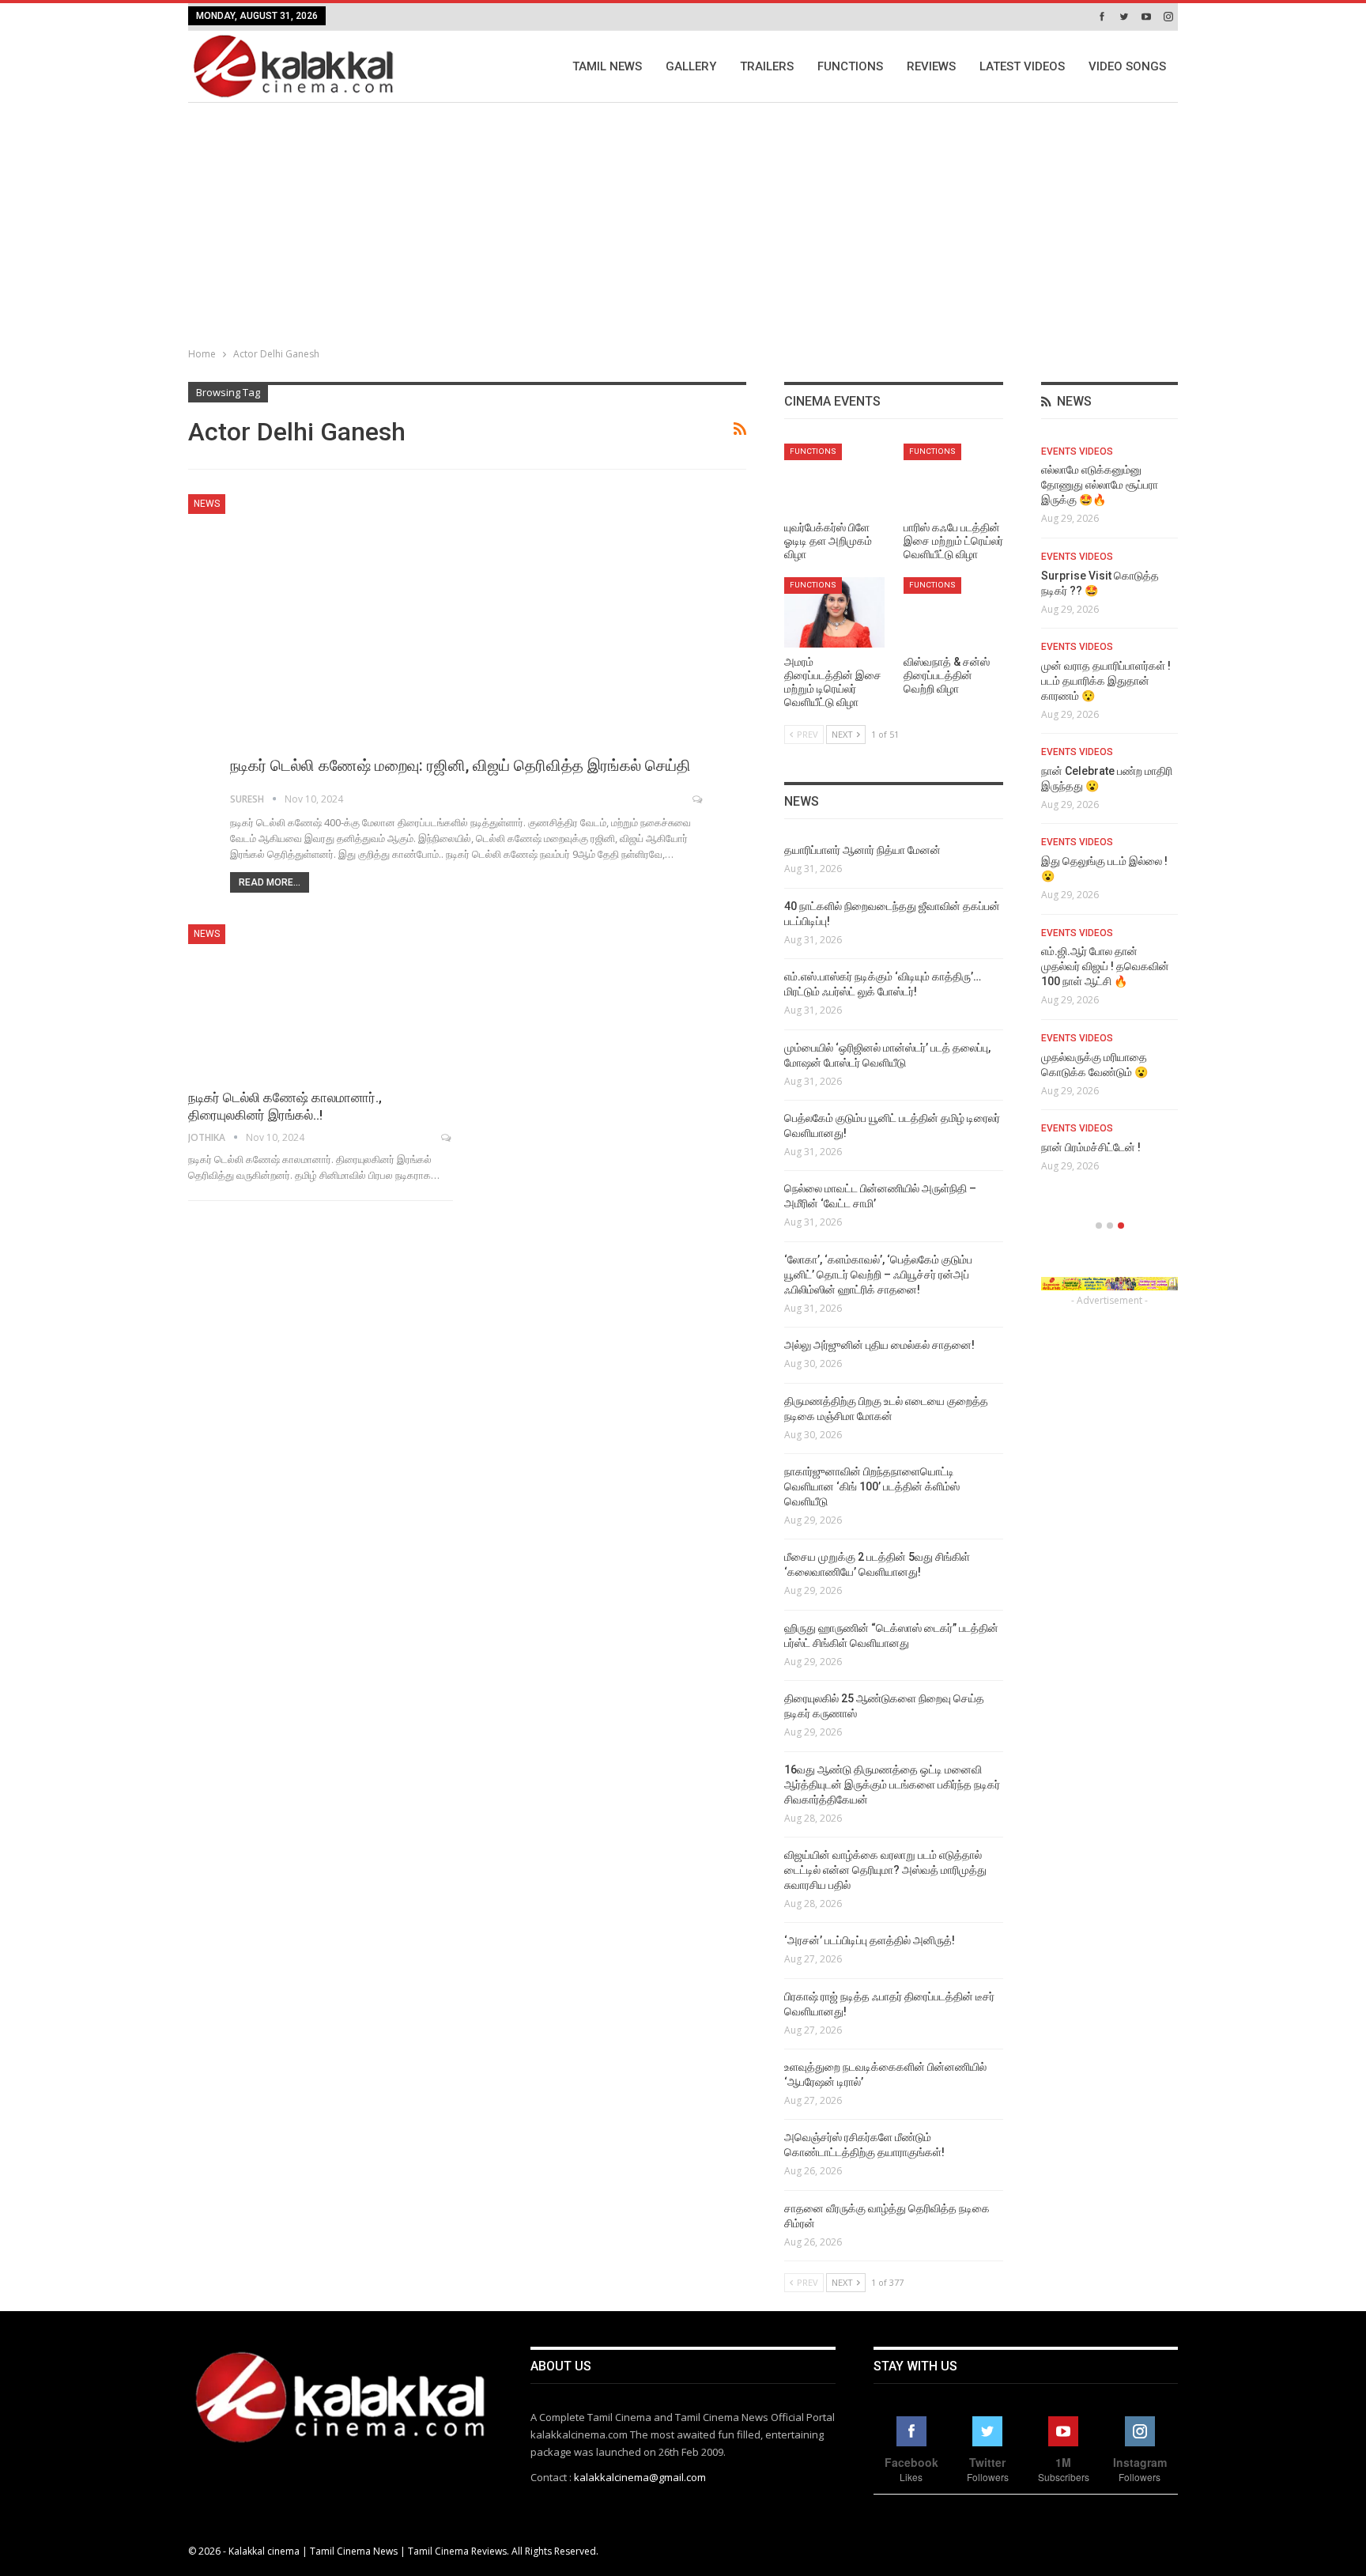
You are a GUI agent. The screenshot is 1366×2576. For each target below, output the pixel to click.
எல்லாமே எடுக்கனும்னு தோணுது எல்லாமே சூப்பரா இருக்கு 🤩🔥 (1100, 485)
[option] (1109, 814)
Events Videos (1077, 451)
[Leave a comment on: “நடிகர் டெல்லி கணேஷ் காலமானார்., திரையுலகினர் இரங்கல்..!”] (447, 1138)
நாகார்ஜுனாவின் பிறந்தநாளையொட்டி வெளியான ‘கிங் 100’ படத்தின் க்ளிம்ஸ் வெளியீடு (872, 1486)
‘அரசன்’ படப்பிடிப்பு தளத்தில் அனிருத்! (870, 1940)
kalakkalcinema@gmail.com (640, 2477)
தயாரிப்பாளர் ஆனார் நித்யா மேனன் (862, 850)
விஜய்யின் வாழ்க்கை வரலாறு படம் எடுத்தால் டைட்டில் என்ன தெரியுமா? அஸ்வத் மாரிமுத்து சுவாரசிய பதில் (885, 1870)
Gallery (691, 66)
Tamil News (607, 66)
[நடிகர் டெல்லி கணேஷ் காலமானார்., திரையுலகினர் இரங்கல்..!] (321, 1001)
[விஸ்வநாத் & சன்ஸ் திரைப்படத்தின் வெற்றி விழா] (954, 612)
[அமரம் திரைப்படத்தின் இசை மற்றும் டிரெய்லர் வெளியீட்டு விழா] (834, 612)
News (207, 504)
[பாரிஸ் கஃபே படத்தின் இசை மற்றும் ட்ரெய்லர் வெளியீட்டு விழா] (954, 479)
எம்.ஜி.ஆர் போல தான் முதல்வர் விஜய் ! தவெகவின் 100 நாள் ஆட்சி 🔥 (1105, 966)
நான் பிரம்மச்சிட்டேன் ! (1091, 1147)
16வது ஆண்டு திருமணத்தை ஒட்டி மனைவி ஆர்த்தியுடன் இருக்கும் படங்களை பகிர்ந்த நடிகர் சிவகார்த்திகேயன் (892, 1785)
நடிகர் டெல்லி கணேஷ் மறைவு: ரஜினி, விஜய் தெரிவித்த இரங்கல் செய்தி (460, 765)
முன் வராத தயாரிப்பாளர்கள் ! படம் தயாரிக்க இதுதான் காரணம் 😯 (1106, 681)
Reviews (931, 66)
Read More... (270, 882)
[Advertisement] (683, 221)
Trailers (767, 66)
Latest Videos (1022, 66)
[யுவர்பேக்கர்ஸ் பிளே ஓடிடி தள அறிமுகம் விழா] (834, 479)
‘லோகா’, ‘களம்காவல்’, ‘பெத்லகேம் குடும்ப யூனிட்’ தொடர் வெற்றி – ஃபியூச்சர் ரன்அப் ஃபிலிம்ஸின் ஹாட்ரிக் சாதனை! (878, 1275)
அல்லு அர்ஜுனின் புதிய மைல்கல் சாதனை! (879, 1345)
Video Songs (1127, 66)
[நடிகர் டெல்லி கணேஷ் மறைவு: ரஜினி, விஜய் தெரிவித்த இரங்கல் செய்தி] (467, 648)
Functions (850, 66)
